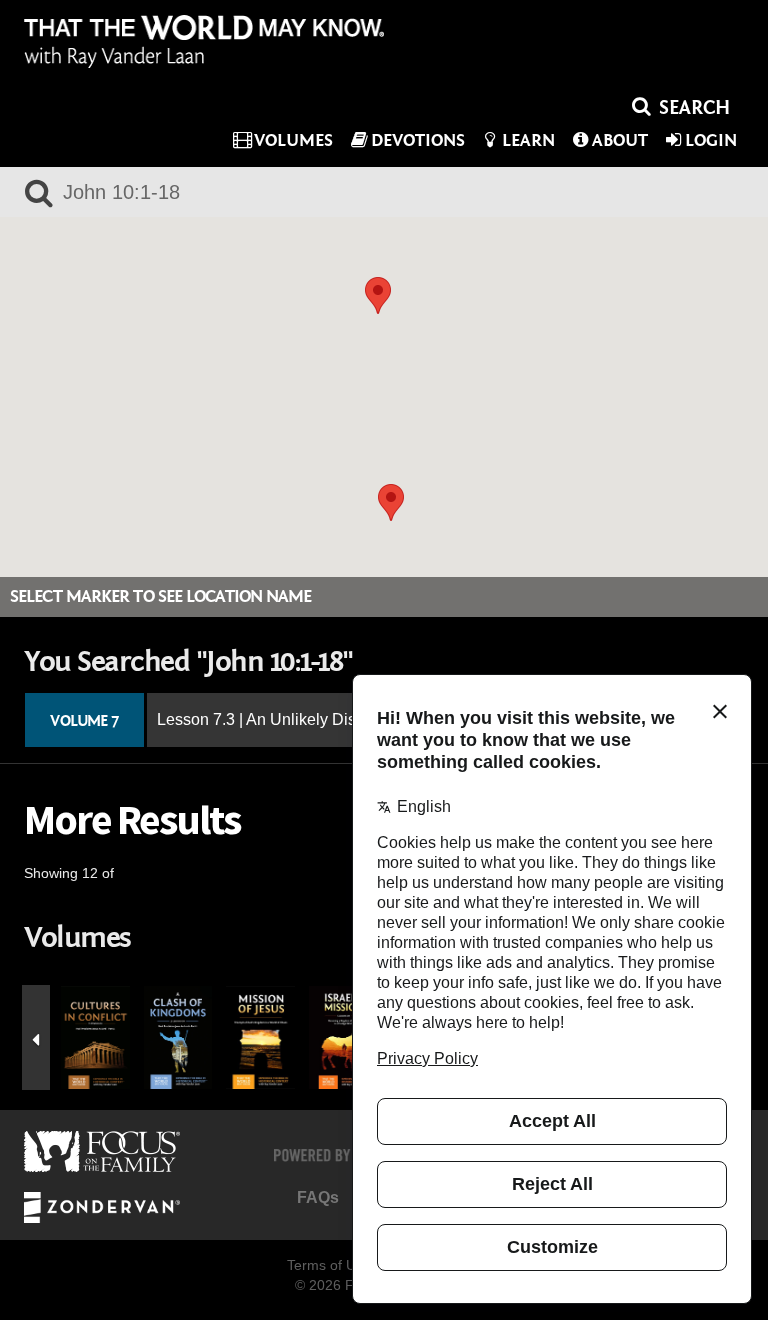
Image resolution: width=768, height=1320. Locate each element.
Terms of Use (329, 1265)
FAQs (318, 1197)
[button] (378, 295)
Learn (528, 140)
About (620, 140)
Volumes (293, 140)
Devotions (418, 140)
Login (711, 140)
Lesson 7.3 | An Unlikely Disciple (273, 719)
